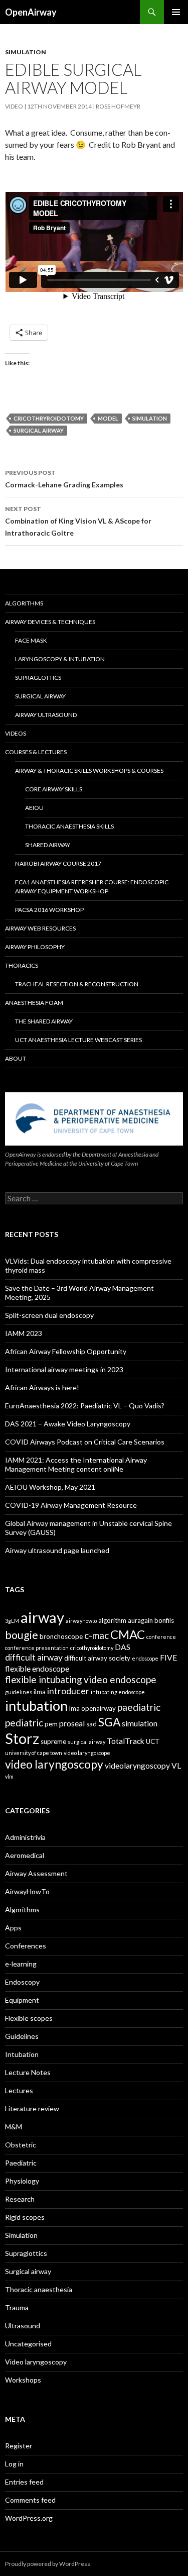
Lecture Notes (28, 2072)
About (16, 1058)
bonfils (164, 1620)
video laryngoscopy (54, 1764)
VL (176, 1766)
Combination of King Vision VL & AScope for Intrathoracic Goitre (78, 521)
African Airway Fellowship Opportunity (66, 1351)
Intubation (22, 2054)
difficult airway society (97, 1658)
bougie (22, 1635)
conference (161, 1637)
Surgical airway (28, 2271)
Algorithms (24, 603)
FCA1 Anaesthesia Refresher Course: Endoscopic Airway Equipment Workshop (92, 887)
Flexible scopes (29, 2018)
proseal (72, 1723)
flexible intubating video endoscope (81, 1679)
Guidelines (22, 2036)
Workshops (23, 2380)
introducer (68, 1691)
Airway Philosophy (35, 947)
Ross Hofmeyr (118, 106)
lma (74, 1708)
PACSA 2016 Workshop (49, 910)
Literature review (32, 2108)
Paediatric (21, 2163)
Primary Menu (176, 12)
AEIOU (34, 808)
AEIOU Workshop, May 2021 (50, 1487)
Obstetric (21, 2145)
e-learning (21, 1964)
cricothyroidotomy (92, 1648)
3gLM (12, 1621)
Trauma (17, 2307)
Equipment (22, 2000)
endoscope (145, 1658)
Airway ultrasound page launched (57, 1550)
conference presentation (37, 1648)
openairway (99, 1708)
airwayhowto (81, 1621)
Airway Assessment (36, 1873)
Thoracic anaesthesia (39, 2289)
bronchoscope (61, 1636)
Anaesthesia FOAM (34, 1003)
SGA (109, 1722)
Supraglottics (38, 678)
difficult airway (34, 1657)
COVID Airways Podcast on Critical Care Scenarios (85, 1442)
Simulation (26, 52)
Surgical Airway (40, 696)
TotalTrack (126, 1741)
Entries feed (24, 2482)
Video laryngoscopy (36, 2362)
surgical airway (39, 430)
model (108, 418)
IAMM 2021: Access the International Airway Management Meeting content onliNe (76, 1464)
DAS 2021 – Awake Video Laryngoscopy (68, 1424)
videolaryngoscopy (137, 1766)
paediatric (139, 1707)
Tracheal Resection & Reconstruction (77, 984)
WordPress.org (29, 2518)
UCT (153, 1741)
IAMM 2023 (24, 1333)
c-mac (97, 1635)
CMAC (128, 1634)
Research (20, 2199)
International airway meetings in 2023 (64, 1369)
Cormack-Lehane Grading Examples (64, 479)
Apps (13, 1928)
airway (42, 1617)
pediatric (24, 1723)
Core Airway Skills (54, 789)
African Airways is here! (42, 1387)
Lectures (19, 2090)
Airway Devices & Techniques (50, 622)
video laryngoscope (87, 1753)
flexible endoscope (37, 1669)
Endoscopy (22, 1982)
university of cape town (34, 1753)
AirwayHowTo (27, 1891)
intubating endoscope (118, 1692)
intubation (36, 1706)
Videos (16, 733)
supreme (53, 1741)
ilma (40, 1692)
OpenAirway (31, 12)
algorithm (112, 1620)
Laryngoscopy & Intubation (60, 659)
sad (91, 1724)
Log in (14, 2464)
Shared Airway (48, 845)
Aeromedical (25, 1855)
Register (19, 2446)
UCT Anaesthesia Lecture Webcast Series (78, 1040)
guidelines (19, 1692)
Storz (22, 1738)
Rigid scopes (25, 2217)
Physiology (22, 2181)
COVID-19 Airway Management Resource (71, 1505)
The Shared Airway (44, 1021)
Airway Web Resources (40, 928)
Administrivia (25, 1837)
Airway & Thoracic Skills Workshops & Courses (89, 770)
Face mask (31, 640)
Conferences (26, 1946)
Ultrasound (23, 2326)
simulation (150, 418)
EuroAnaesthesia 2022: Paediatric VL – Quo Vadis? (85, 1406)
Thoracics (22, 965)
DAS (123, 1647)
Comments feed (30, 2500)
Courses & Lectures (36, 752)
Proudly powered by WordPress (48, 2564)
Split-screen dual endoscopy (49, 1315)
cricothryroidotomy (49, 418)
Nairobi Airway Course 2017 (58, 863)
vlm (9, 1776)
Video (14, 106)
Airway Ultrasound (46, 715)
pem (51, 1724)
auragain (140, 1620)
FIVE (168, 1658)
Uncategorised (28, 2344)
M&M (14, 2127)
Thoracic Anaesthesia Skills (69, 826)
